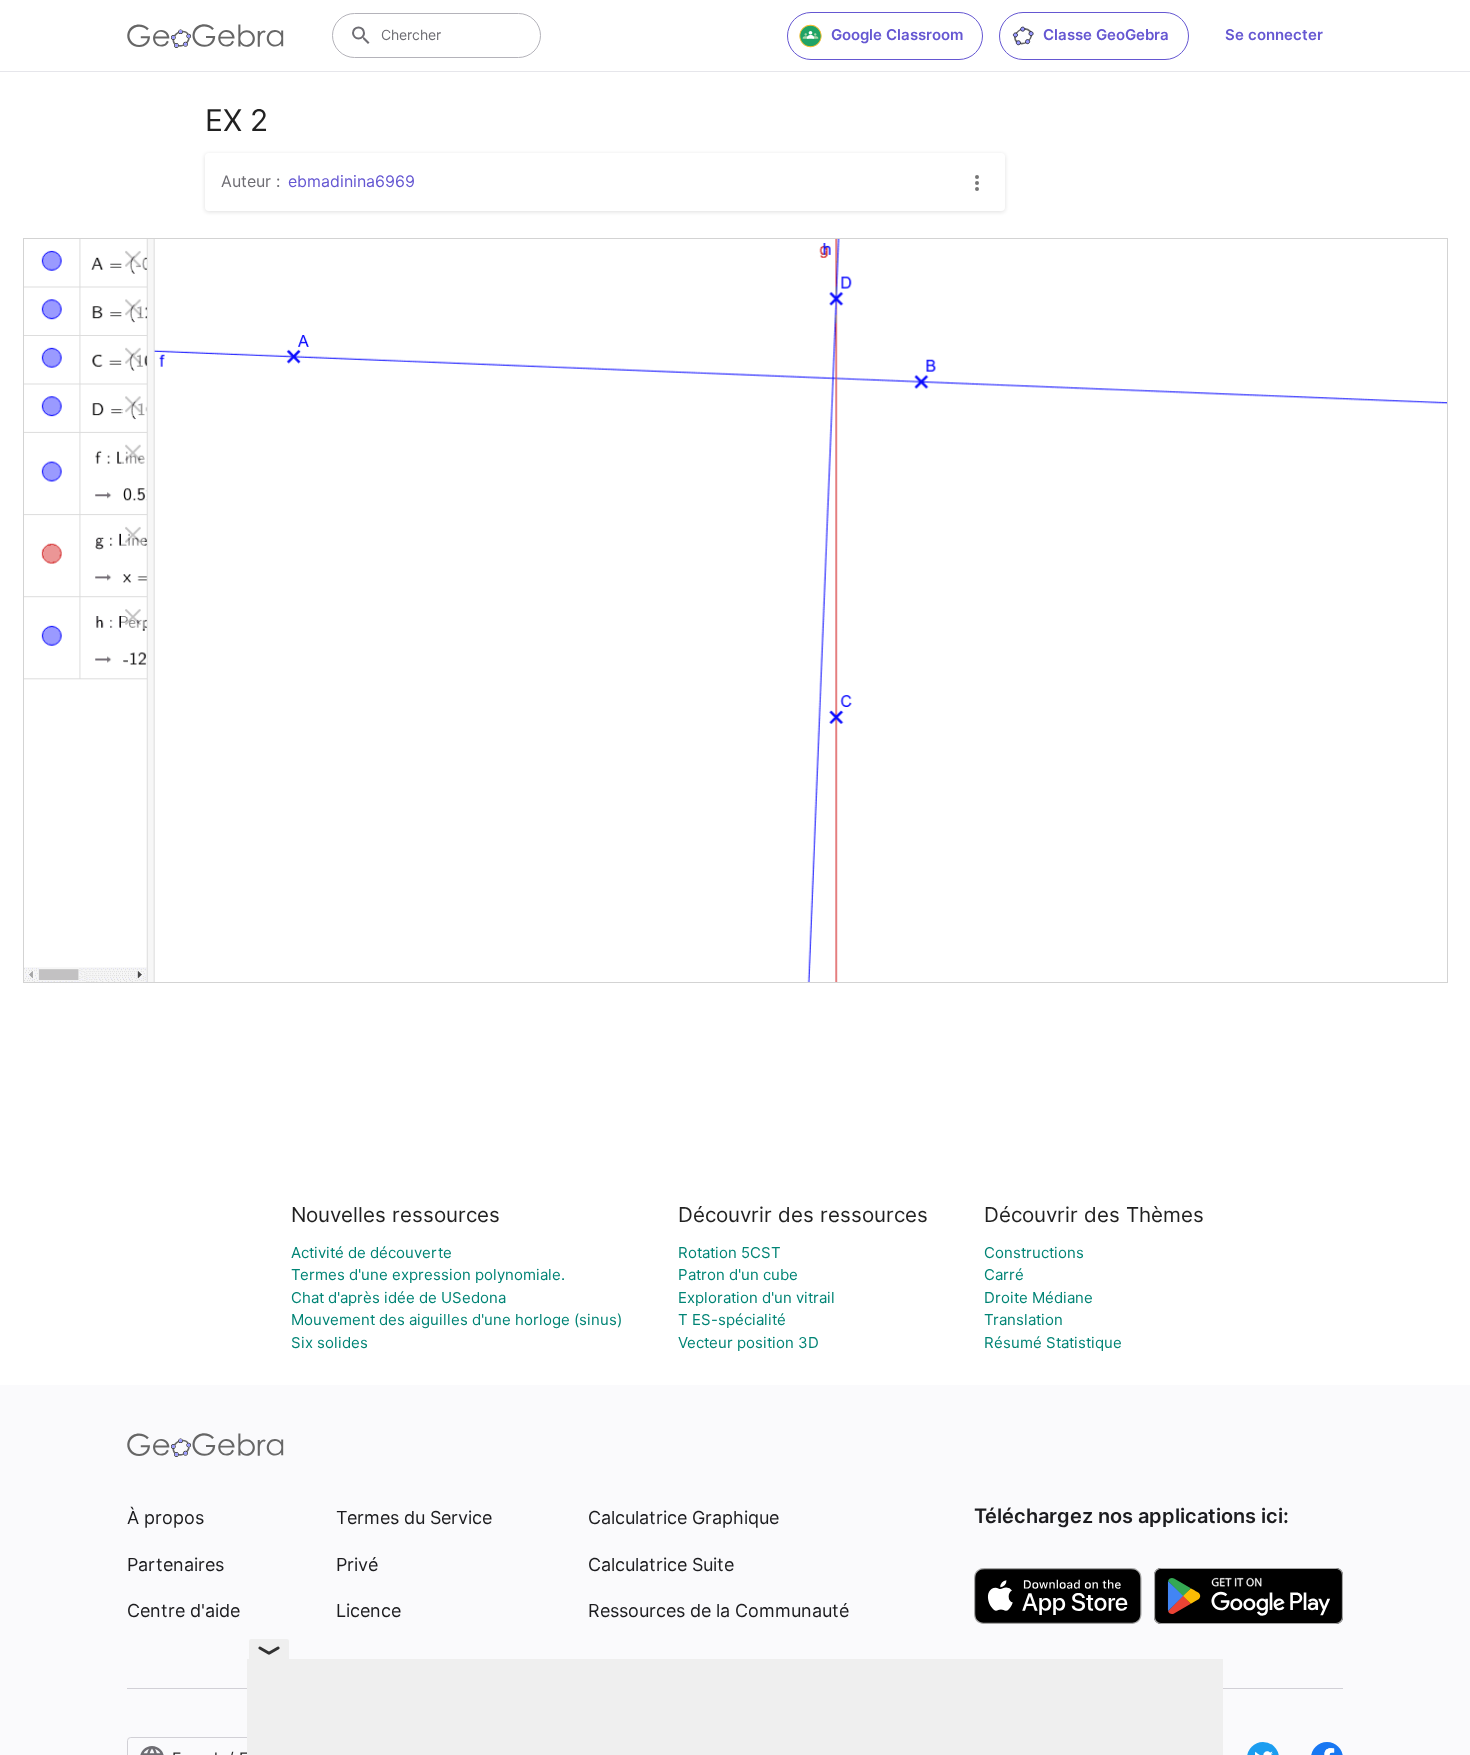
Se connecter (1274, 34)
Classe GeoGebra (1106, 34)
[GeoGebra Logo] (205, 36)
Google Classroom (897, 34)
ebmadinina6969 (351, 181)
